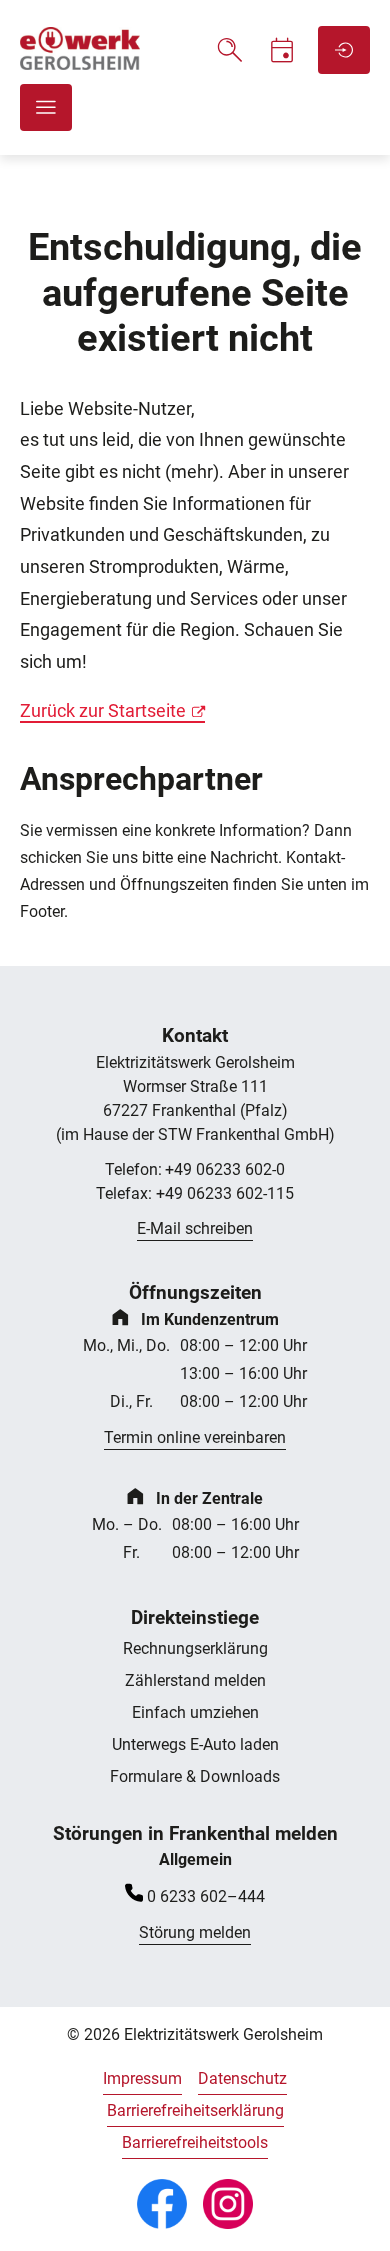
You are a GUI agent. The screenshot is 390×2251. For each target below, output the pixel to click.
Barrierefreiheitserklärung (195, 2110)
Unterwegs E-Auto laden (195, 1744)
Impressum (142, 2078)
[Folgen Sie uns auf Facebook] (162, 2204)
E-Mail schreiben (195, 1228)
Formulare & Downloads (195, 1776)
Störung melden (195, 1932)
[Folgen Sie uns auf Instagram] (228, 2204)
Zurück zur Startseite (103, 711)
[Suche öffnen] (230, 50)
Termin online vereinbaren (195, 1437)
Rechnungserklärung (195, 1648)
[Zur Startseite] (80, 64)
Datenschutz (242, 2078)
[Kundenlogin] (344, 50)
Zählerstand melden (195, 1680)
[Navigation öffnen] (46, 107)
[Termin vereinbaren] (282, 50)
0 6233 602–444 (206, 1896)
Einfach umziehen (195, 1712)
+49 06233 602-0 (195, 1169)
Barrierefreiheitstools (195, 2142)
